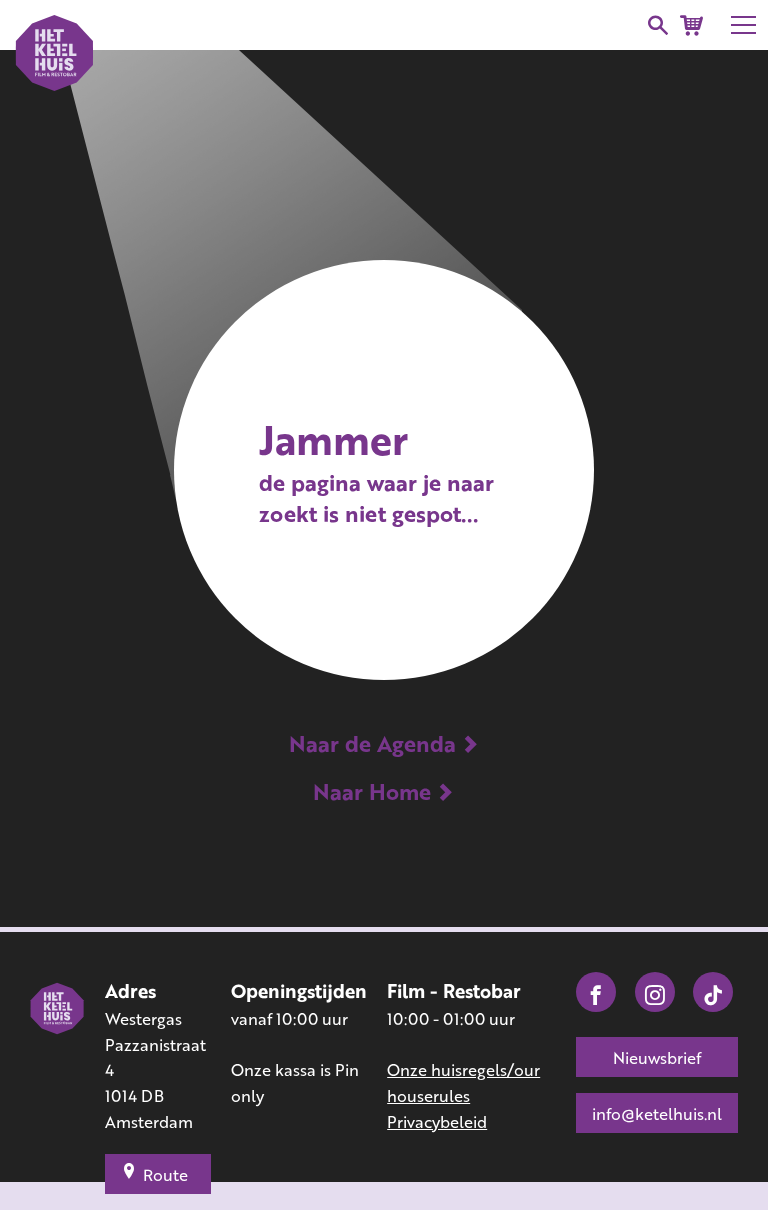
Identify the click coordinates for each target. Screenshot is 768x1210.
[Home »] (57, 1057)
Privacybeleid (437, 1121)
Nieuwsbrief (657, 1057)
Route (165, 1174)
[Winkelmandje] (691, 25)
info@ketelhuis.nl (657, 1113)
